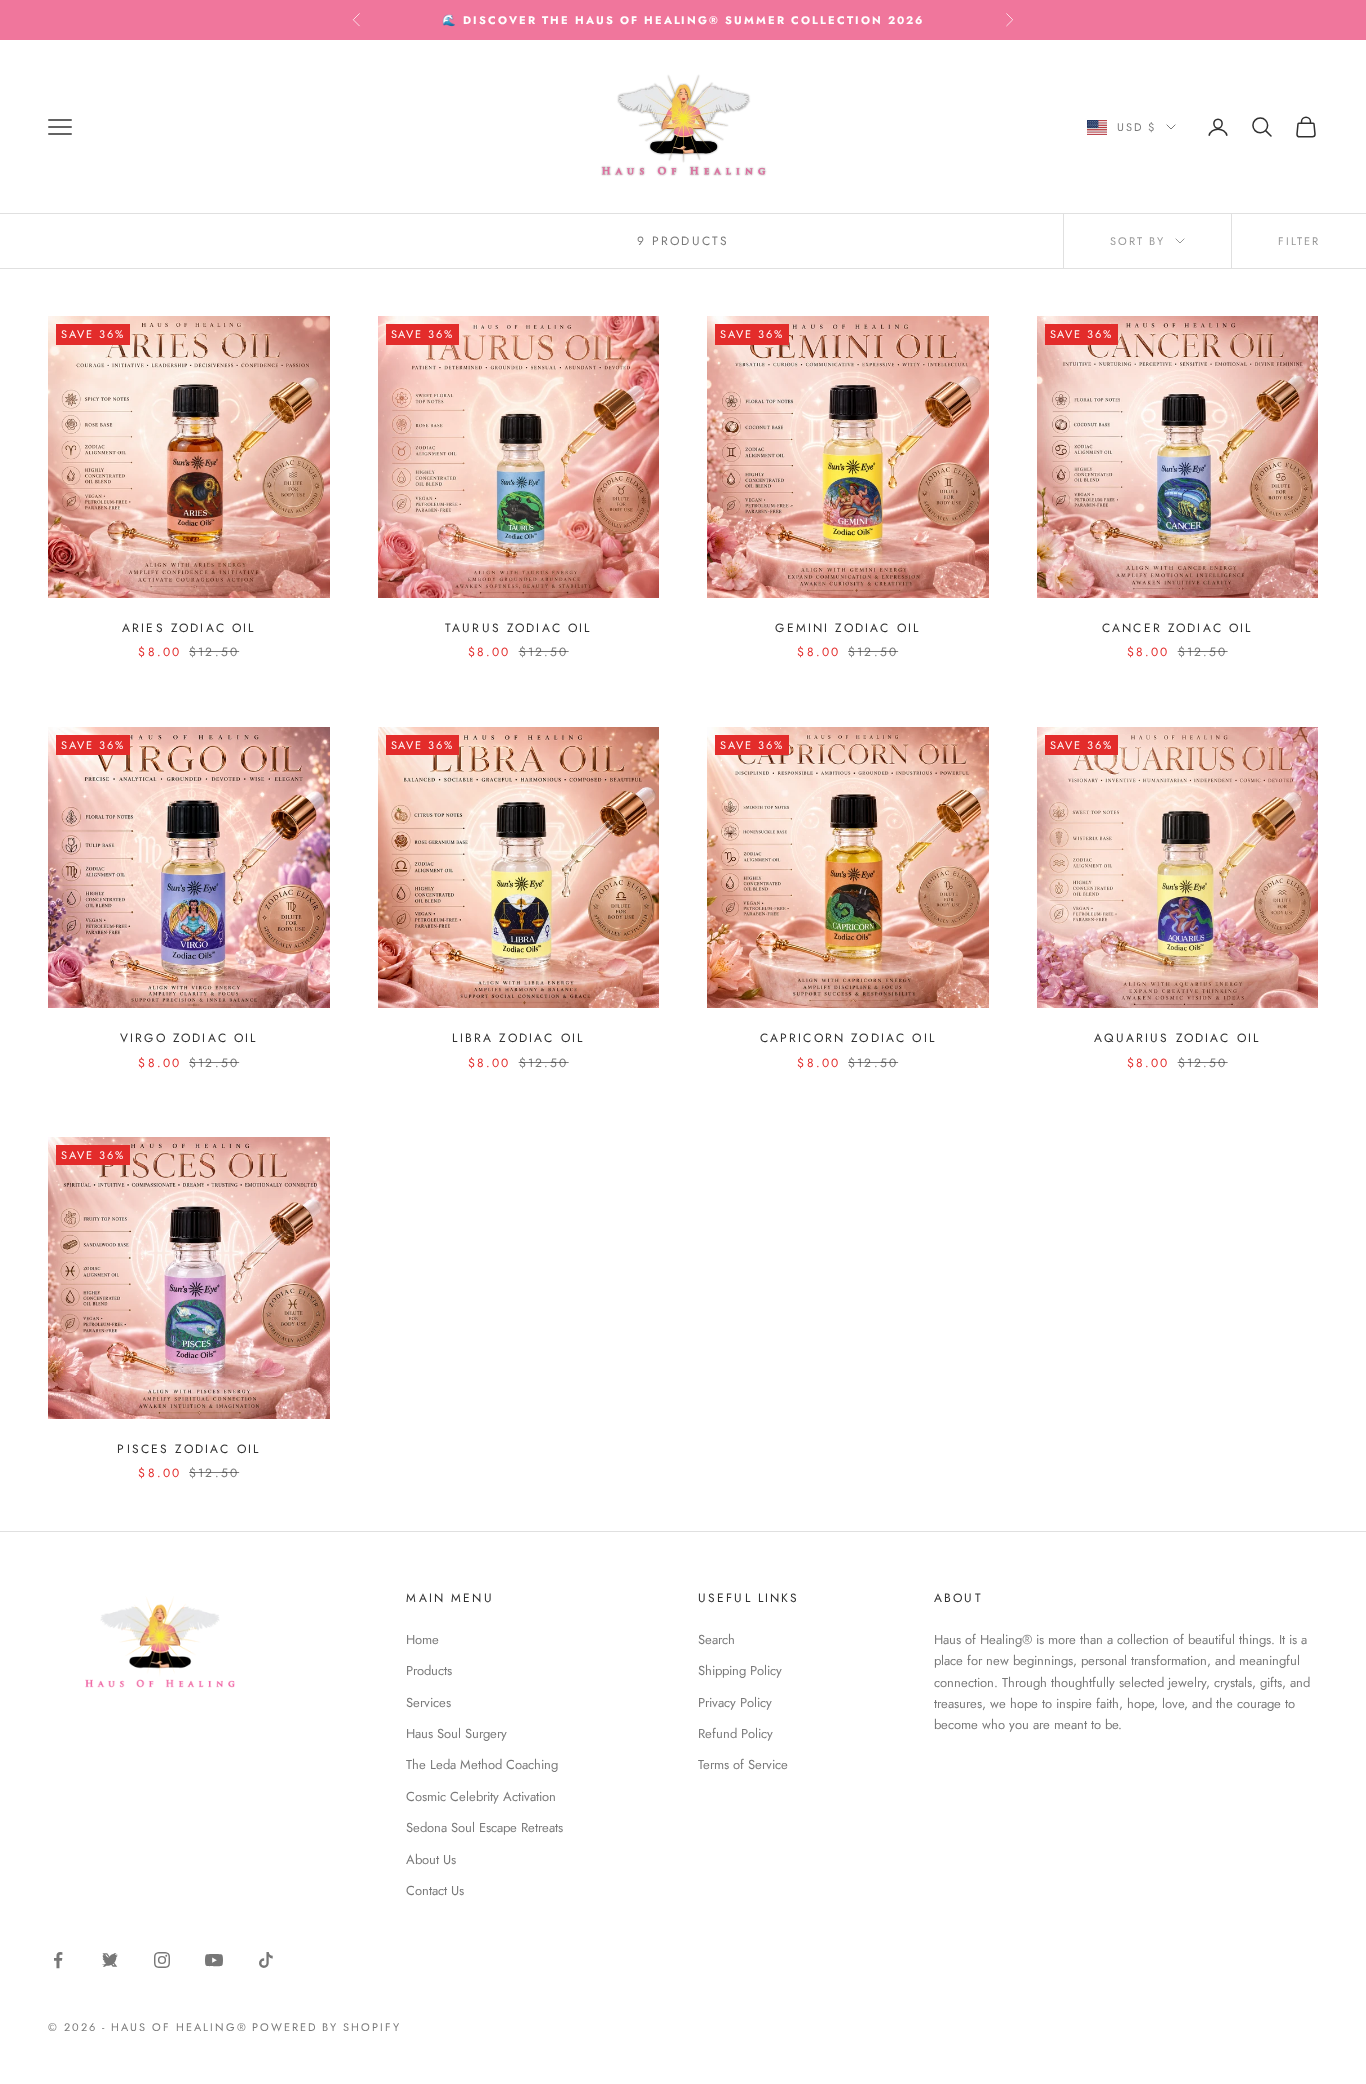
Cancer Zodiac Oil (1177, 628)
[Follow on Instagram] (162, 1960)
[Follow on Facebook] (58, 1960)
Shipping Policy (740, 1670)
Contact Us (435, 1890)
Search (716, 1639)
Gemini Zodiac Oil (847, 628)
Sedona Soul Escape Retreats (484, 1827)
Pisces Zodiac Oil (188, 1449)
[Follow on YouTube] (214, 1960)
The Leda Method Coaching (482, 1764)
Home (422, 1639)
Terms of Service (743, 1764)
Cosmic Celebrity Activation (481, 1796)
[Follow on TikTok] (266, 1960)
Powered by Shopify (326, 2027)
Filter (1299, 241)
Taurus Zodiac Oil (518, 628)
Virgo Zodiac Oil (189, 1038)
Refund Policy (735, 1733)
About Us (431, 1859)
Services (428, 1702)
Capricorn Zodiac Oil (848, 1038)
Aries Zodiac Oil (189, 628)
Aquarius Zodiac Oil (1177, 1038)
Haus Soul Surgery (456, 1733)
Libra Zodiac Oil (518, 1038)
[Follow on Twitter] (110, 1960)
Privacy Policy (735, 1702)
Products (429, 1670)
